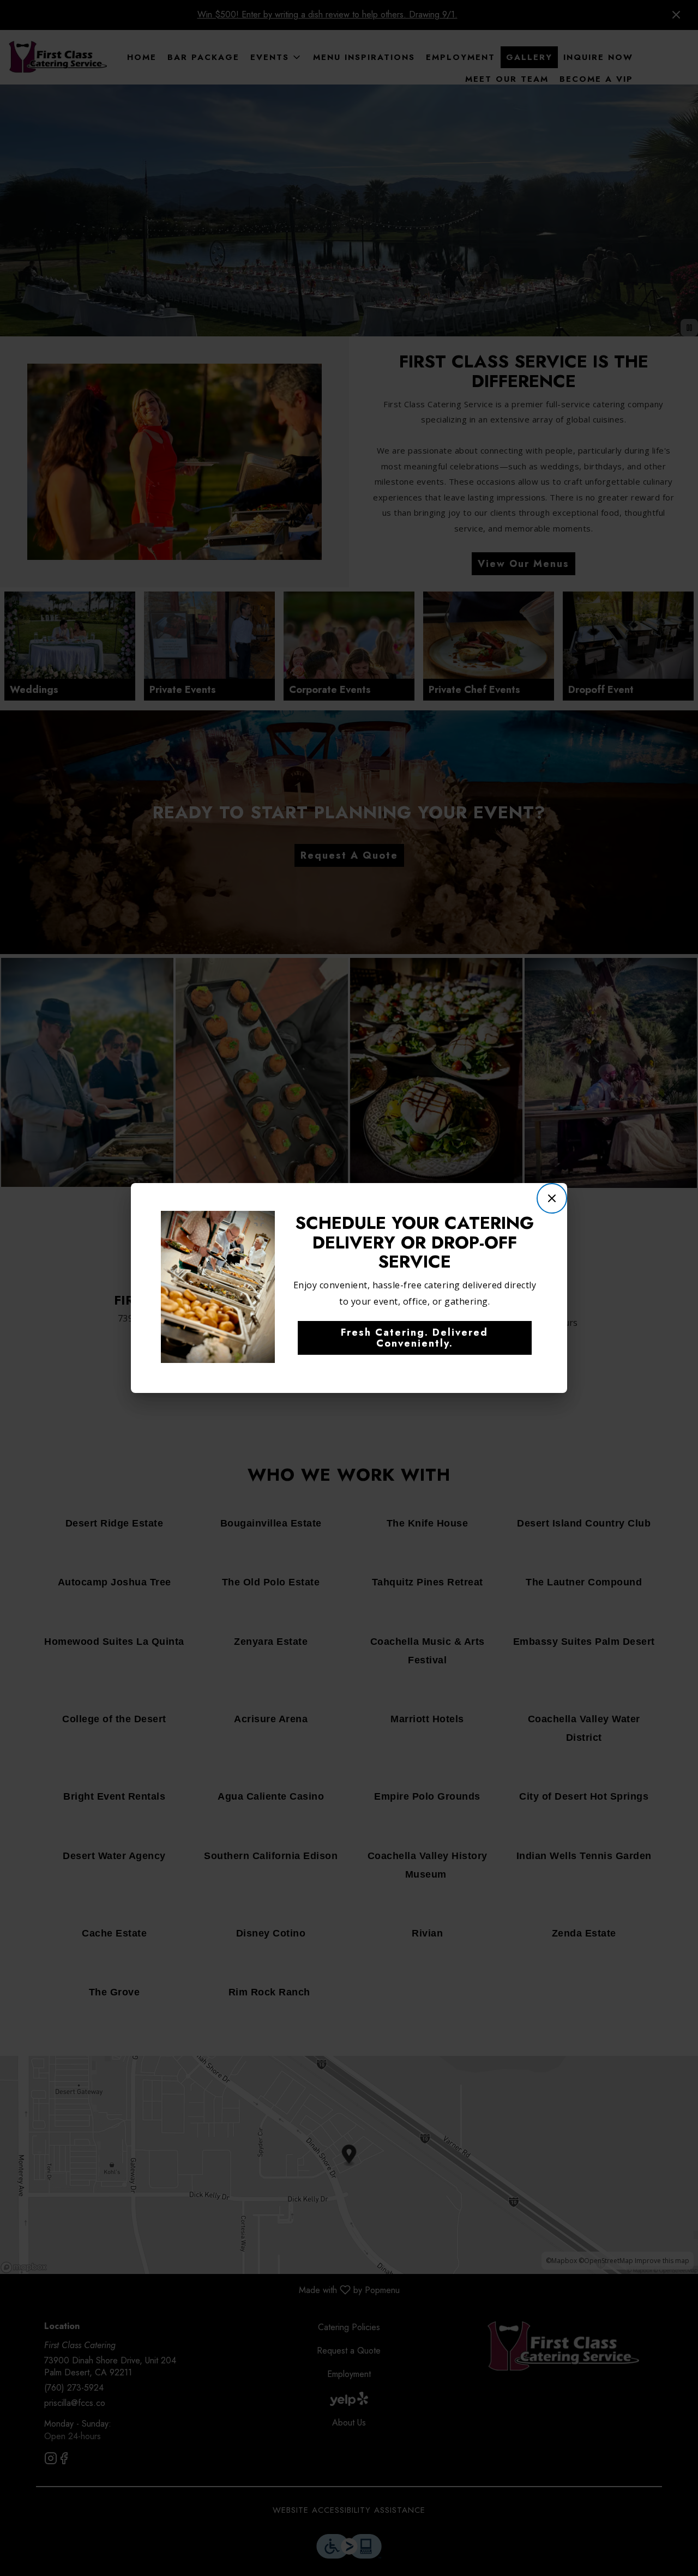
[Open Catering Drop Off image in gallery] (263, 1221)
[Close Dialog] (552, 1198)
